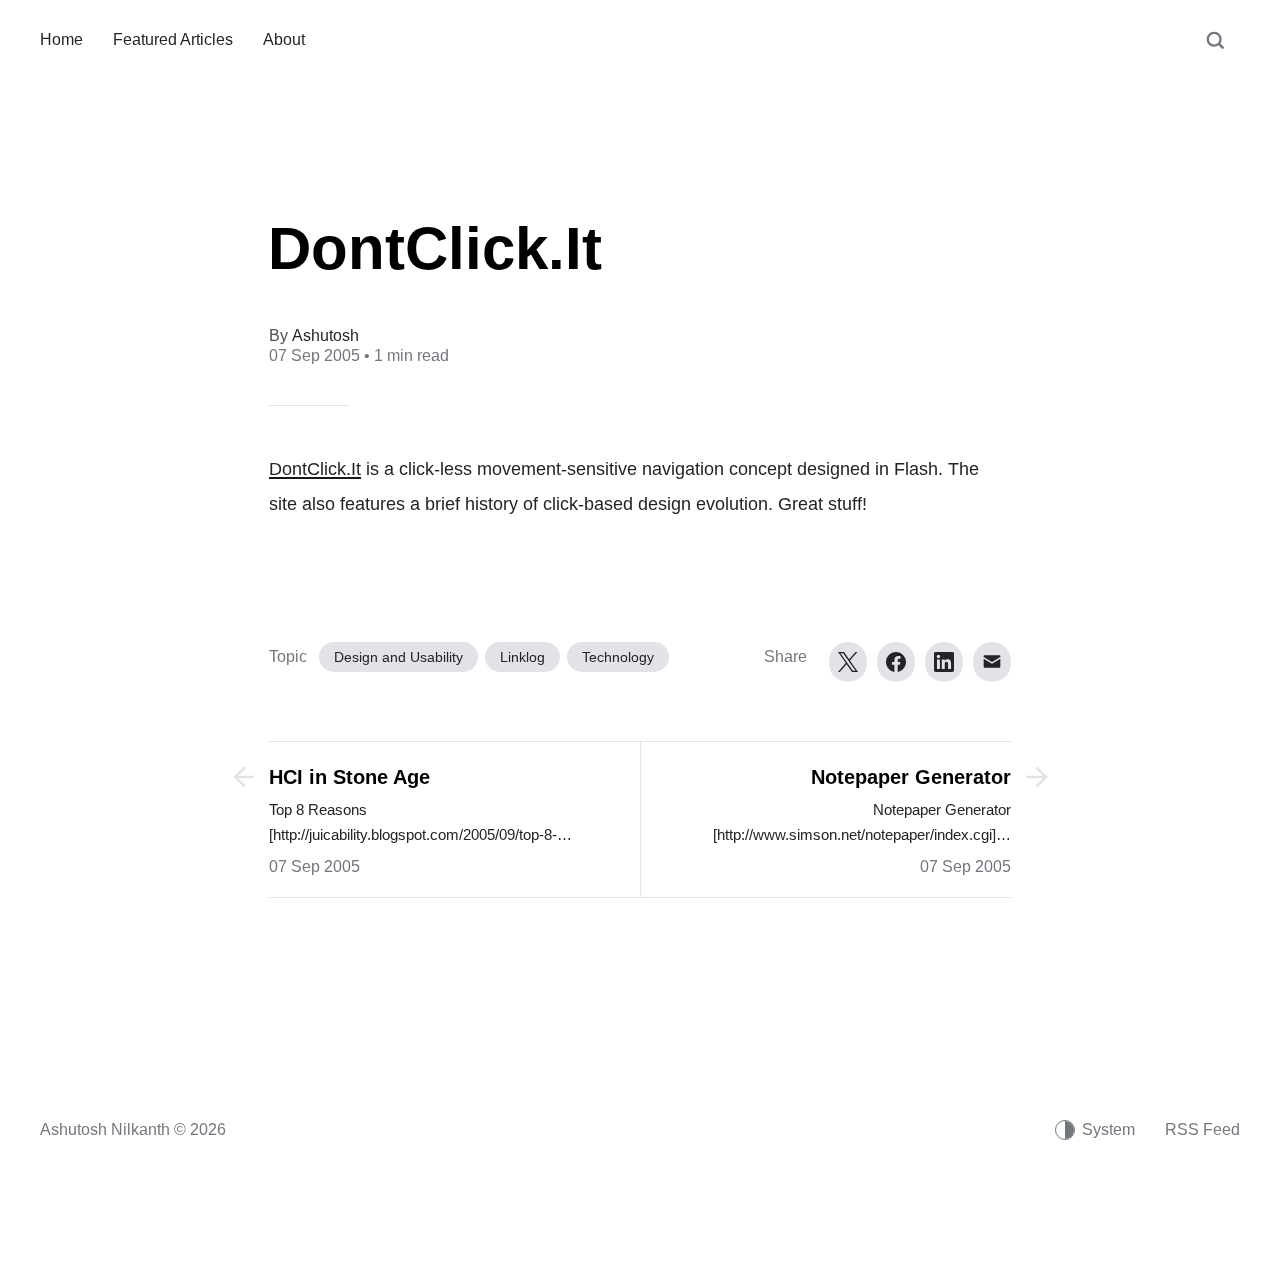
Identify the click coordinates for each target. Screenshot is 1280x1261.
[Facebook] (896, 662)
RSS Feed (1202, 1129)
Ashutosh (325, 335)
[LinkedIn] (944, 662)
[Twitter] (848, 662)
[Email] (992, 662)
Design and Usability (398, 657)
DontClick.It (315, 469)
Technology (618, 657)
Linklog (522, 657)
